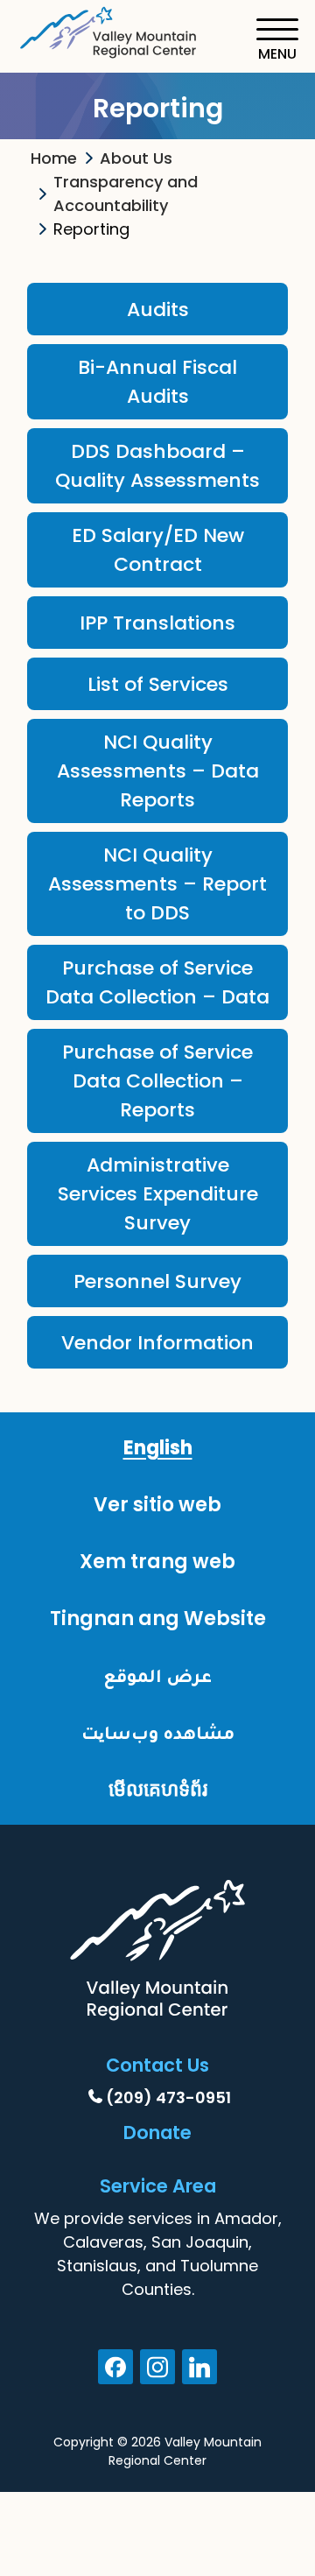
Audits (158, 310)
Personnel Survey (157, 1281)
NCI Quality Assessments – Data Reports (158, 771)
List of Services (158, 684)
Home (54, 158)
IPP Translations (157, 623)
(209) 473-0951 (168, 2097)
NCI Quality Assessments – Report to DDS (157, 884)
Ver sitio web (157, 1505)
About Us (136, 158)
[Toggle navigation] (277, 40)
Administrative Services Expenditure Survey (158, 1194)
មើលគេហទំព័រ (158, 1789)
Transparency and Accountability (126, 194)
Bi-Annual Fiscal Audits (157, 382)
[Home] (109, 29)
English (158, 1448)
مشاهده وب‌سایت (158, 1732)
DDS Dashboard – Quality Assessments (157, 466)
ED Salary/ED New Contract (158, 550)
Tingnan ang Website (158, 1619)
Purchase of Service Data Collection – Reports (157, 1081)
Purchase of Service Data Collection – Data (157, 982)
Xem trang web (157, 1562)
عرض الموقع (157, 1675)
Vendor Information (157, 1343)
